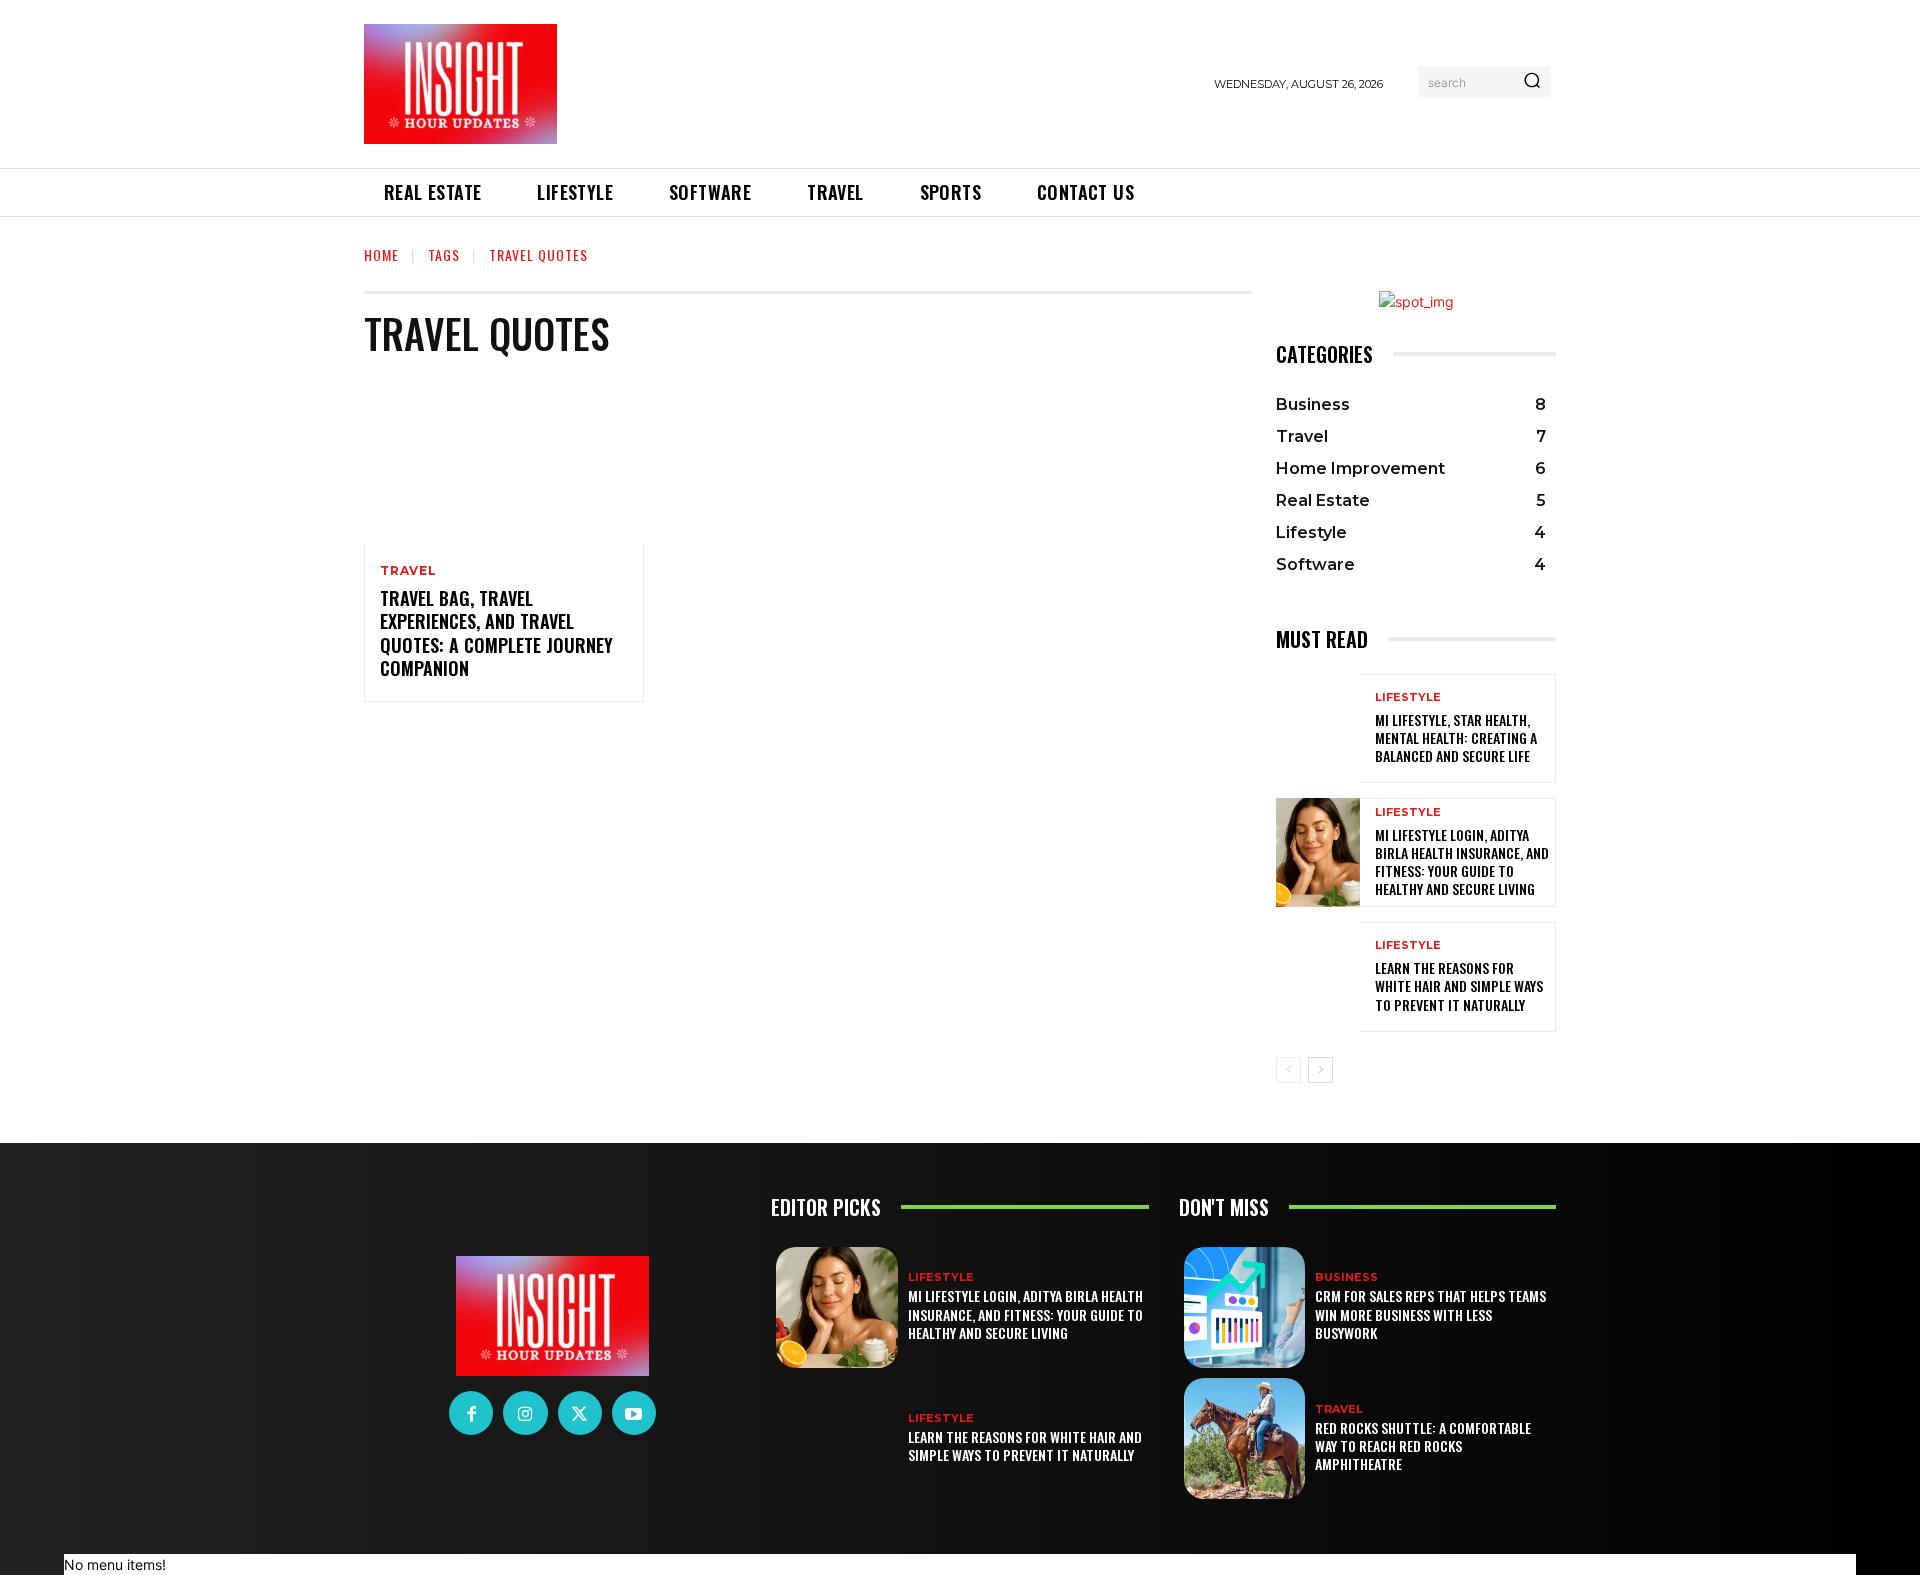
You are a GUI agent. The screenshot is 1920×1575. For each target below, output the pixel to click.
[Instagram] (525, 1413)
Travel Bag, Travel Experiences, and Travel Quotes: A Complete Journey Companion (496, 633)
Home (381, 254)
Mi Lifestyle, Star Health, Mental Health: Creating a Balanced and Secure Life (1456, 737)
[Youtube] (634, 1413)
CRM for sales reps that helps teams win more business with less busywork (1430, 1313)
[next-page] (1320, 1070)
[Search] (1532, 82)
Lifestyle (1408, 697)
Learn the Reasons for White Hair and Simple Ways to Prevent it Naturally (1459, 985)
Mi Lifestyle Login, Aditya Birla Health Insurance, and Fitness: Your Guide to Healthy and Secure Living (1462, 862)
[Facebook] (471, 1413)
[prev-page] (1288, 1070)
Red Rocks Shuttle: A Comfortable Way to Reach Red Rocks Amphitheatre (1423, 1445)
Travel (408, 571)
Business (1346, 1277)
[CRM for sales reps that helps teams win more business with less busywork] (1244, 1307)
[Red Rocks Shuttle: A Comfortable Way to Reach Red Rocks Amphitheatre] (1244, 1438)
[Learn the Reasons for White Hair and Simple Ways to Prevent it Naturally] (1318, 976)
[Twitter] (580, 1413)
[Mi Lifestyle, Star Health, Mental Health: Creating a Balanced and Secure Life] (1318, 728)
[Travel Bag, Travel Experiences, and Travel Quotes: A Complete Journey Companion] (504, 461)
